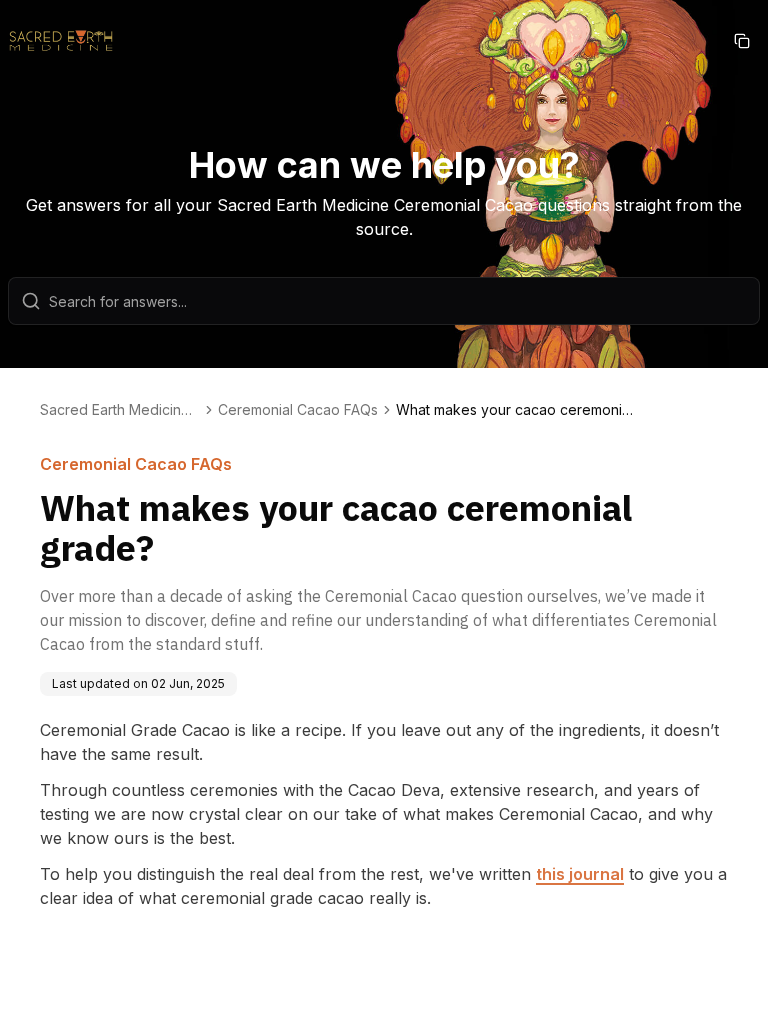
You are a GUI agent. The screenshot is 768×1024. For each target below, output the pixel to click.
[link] (516, 410)
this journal (580, 874)
